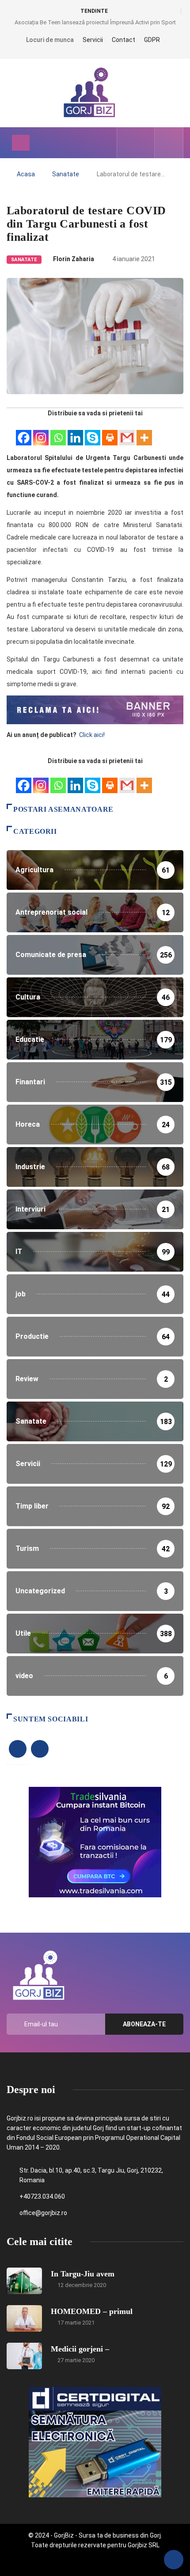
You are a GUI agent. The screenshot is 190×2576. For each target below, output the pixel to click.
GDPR (152, 40)
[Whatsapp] (58, 433)
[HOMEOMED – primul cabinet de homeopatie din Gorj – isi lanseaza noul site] (24, 2318)
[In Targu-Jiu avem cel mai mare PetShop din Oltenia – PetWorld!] (24, 2281)
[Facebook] (24, 433)
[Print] (110, 433)
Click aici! (93, 735)
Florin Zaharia (74, 259)
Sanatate (66, 174)
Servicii (93, 40)
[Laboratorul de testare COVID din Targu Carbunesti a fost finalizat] (129, 143)
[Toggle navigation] (21, 143)
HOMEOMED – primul (92, 2311)
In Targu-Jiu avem (83, 2274)
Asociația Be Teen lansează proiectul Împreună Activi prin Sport (95, 22)
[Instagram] (41, 433)
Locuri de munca (50, 40)
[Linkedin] (75, 433)
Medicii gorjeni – (80, 2349)
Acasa (26, 174)
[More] (144, 433)
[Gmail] (127, 433)
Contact (123, 40)
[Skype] (93, 433)
